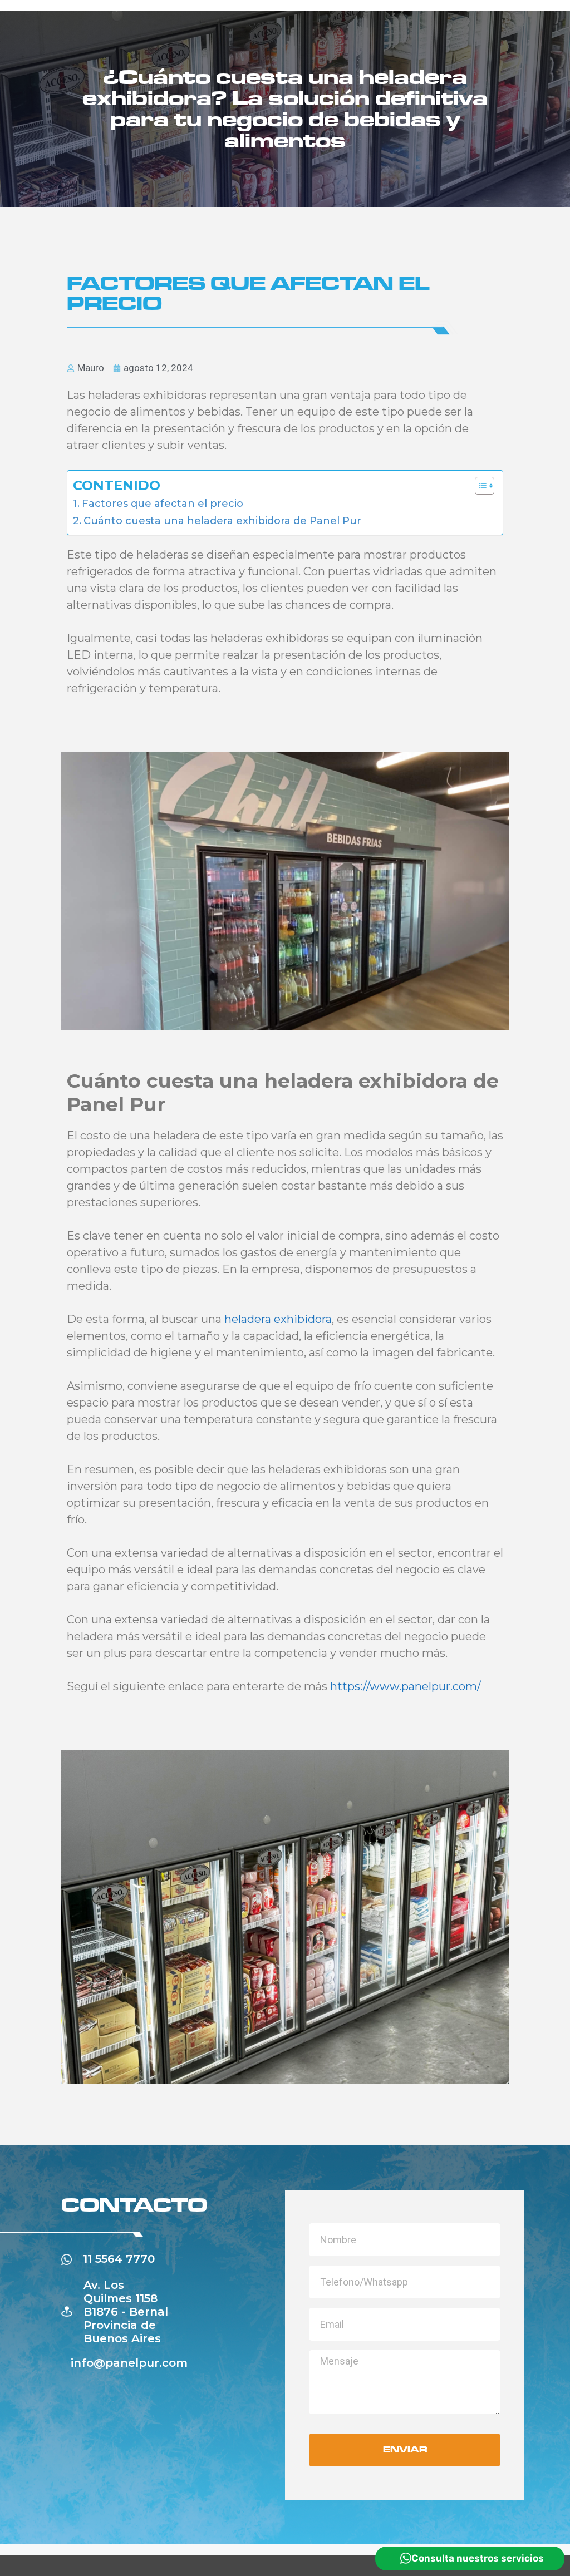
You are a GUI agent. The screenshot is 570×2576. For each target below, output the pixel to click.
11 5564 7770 (119, 2259)
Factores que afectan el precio (163, 504)
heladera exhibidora (278, 1319)
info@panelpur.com (129, 2363)
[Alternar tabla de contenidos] (479, 486)
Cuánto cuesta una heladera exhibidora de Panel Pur (222, 521)
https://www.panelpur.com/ (406, 1686)
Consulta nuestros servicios (478, 2558)
